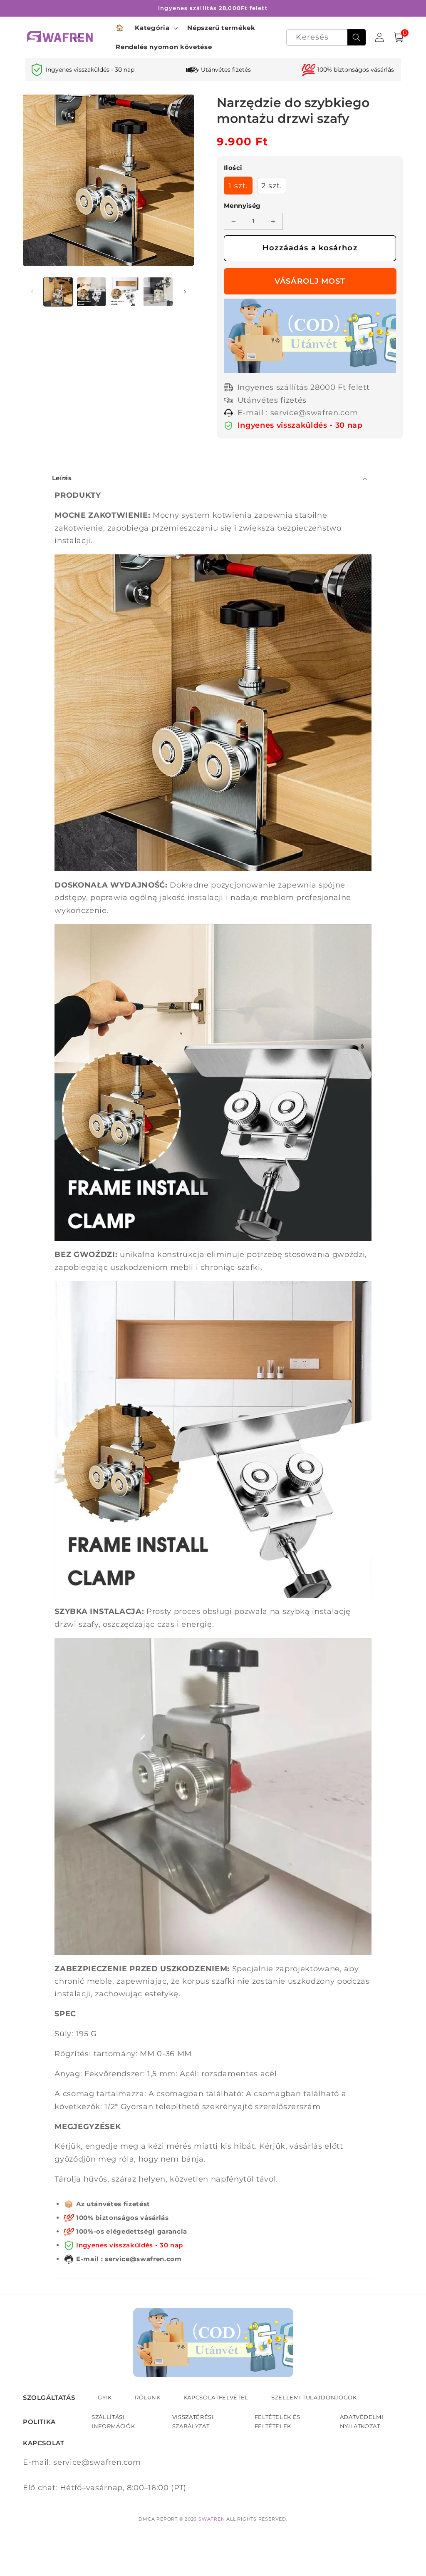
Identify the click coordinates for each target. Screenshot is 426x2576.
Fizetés (312, 281)
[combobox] (326, 38)
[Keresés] (357, 37)
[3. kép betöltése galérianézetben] (125, 292)
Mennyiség (242, 206)
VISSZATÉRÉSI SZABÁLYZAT (193, 2421)
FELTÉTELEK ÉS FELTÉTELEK (278, 2421)
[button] (156, 28)
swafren (212, 2519)
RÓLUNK (148, 2397)
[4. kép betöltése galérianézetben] (158, 292)
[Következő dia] (185, 292)
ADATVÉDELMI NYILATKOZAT (362, 2421)
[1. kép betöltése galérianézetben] (58, 292)
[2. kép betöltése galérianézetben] (91, 292)
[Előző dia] (32, 292)
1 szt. (238, 186)
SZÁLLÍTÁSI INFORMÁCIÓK (113, 2421)
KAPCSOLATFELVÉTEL (216, 2397)
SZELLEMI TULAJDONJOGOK (314, 2397)
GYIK (105, 2397)
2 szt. (272, 186)
